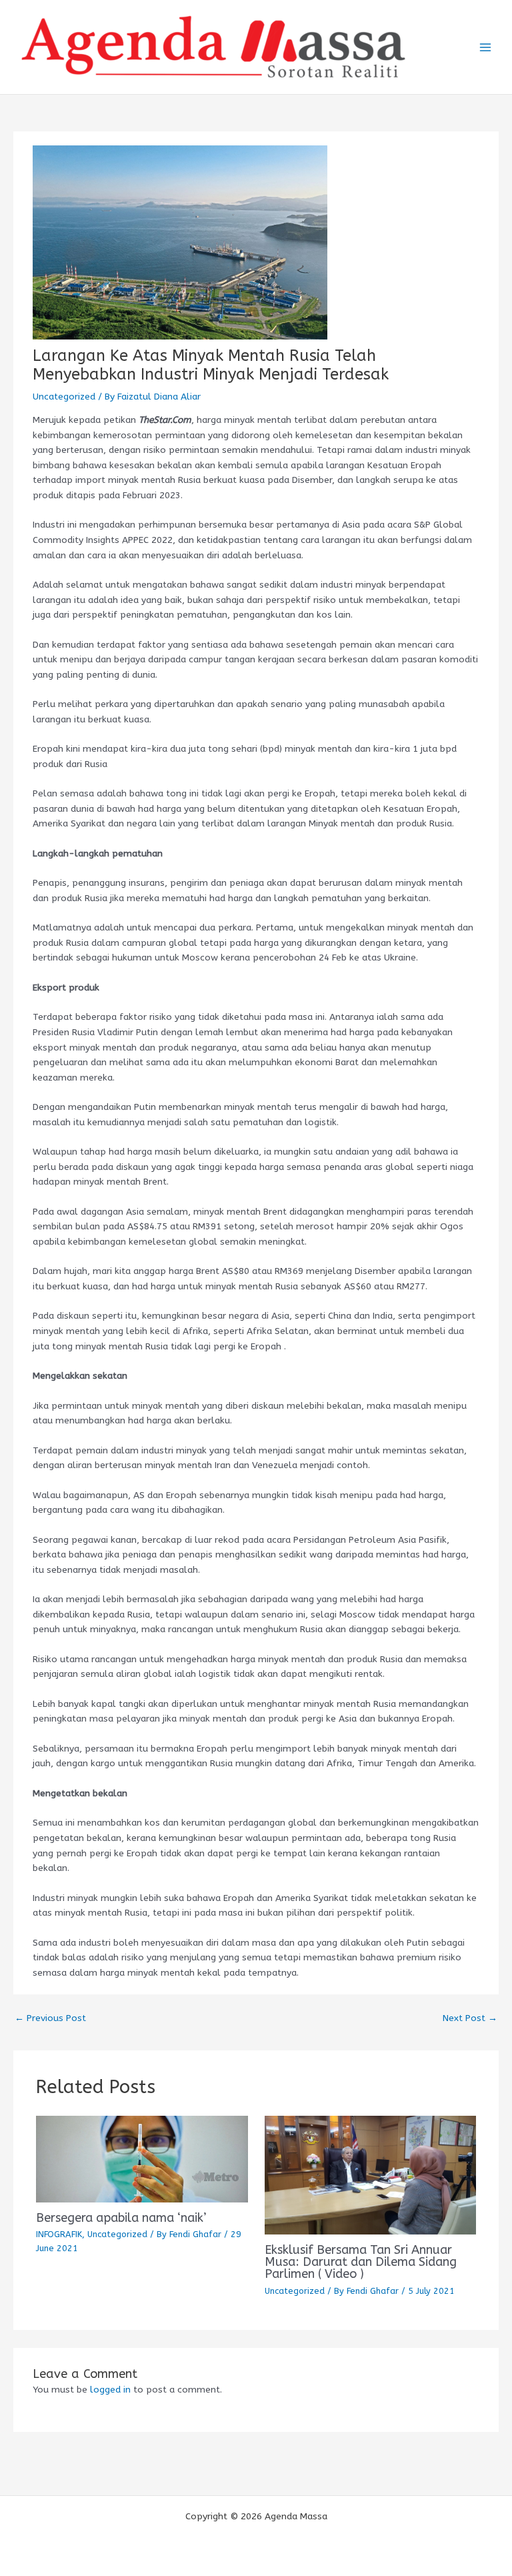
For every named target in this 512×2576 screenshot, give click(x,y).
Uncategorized (64, 397)
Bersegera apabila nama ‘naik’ (121, 2218)
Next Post (470, 2018)
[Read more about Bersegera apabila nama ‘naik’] (142, 2158)
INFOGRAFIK (59, 2234)
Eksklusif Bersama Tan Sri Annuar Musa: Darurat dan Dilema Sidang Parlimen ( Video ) (361, 2262)
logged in (110, 2390)
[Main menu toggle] (486, 47)
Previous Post (50, 2018)
